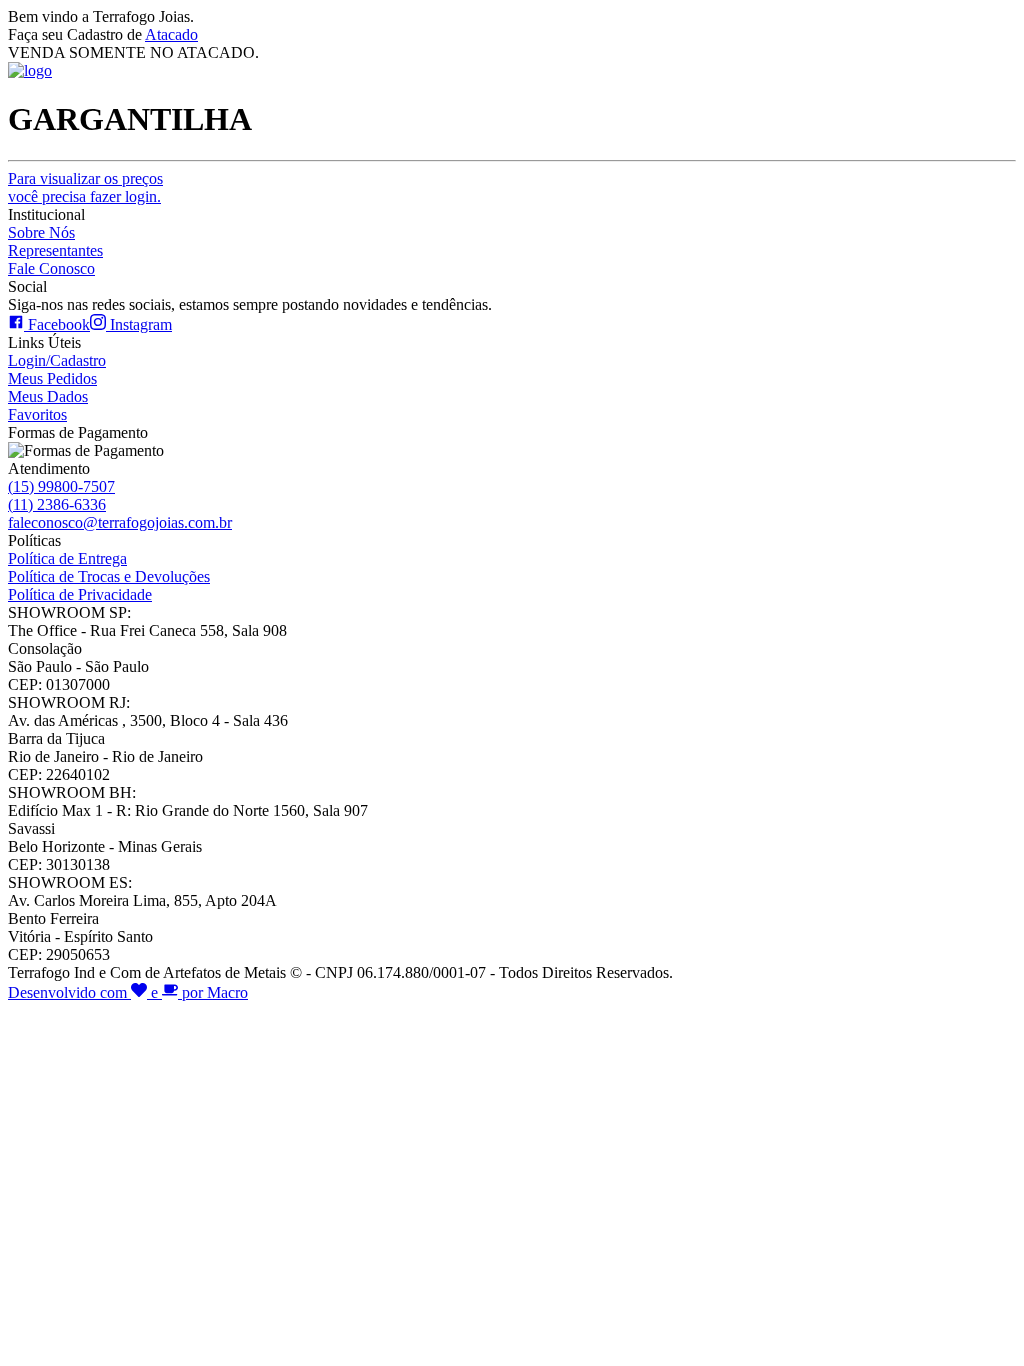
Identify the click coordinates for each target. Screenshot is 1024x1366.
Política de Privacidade (80, 594)
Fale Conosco (51, 268)
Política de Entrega (67, 558)
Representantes (55, 250)
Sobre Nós (41, 232)
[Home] (30, 70)
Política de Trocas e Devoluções (109, 576)
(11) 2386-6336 (57, 504)
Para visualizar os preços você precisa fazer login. (85, 187)
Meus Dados (48, 396)
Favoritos (37, 414)
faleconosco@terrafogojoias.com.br (120, 522)
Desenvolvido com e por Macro (128, 992)
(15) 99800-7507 (61, 486)
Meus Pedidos (52, 378)
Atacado (171, 34)
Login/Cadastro (57, 360)
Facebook (57, 324)
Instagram (139, 324)
